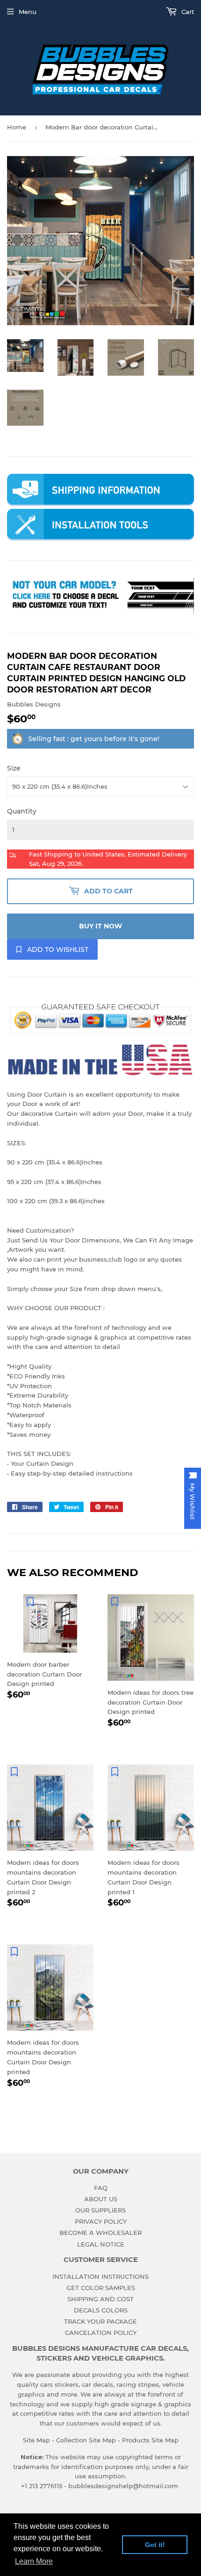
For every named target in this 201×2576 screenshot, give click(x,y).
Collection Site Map (86, 2440)
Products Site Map (150, 2440)
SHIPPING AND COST (100, 2299)
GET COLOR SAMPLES (101, 2288)
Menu (28, 12)
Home (17, 127)
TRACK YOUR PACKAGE (100, 2321)
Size (14, 768)
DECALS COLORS (101, 2310)
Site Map (36, 2440)
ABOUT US (101, 2199)
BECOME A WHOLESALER (100, 2233)
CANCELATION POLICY (101, 2333)
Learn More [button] (34, 2561)
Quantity (22, 811)
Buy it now (100, 926)
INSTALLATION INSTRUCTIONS (100, 2276)
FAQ (101, 2188)
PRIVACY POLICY (101, 2221)
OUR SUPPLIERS (100, 2210)
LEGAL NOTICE (101, 2244)
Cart (187, 12)
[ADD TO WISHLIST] (30, 1601)
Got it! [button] (155, 2545)
